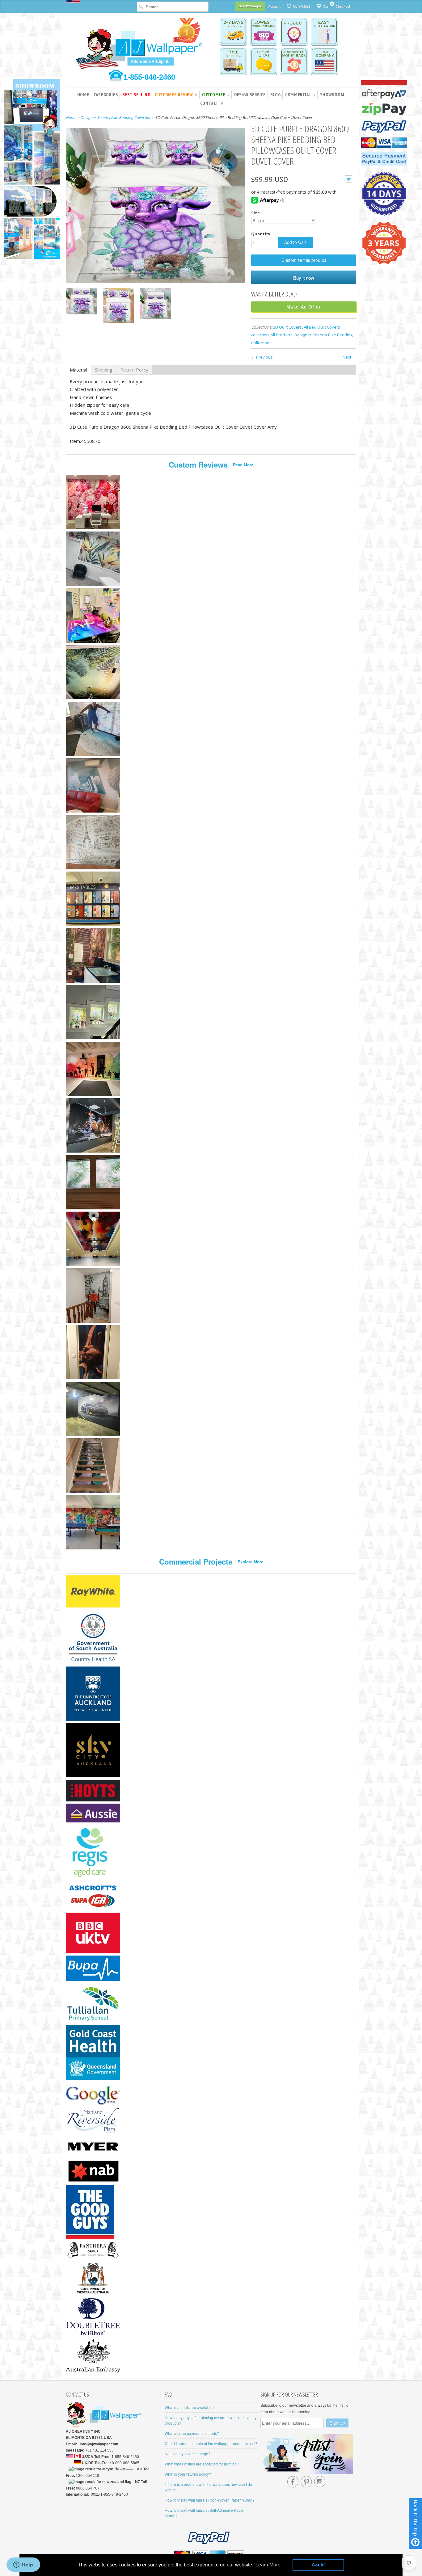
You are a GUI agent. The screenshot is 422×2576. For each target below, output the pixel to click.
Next (347, 357)
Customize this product (304, 260)
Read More (243, 465)
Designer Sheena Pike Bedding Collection (116, 118)
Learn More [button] (268, 2565)
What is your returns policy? (188, 2474)
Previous (264, 357)
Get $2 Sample (250, 6)
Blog (275, 95)
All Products (282, 335)
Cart (326, 5)
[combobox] (173, 7)
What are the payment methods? (192, 2433)
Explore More (250, 1562)
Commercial (300, 95)
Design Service (250, 95)
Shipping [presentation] (104, 370)
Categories (106, 95)
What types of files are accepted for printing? (202, 2464)
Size (255, 213)
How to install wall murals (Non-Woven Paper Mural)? (210, 2500)
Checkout (343, 6)
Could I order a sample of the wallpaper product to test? (211, 2443)
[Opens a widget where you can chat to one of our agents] (23, 2565)
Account (274, 6)
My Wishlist (301, 6)
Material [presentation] (78, 370)
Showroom (332, 95)
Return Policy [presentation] (134, 370)
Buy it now (304, 277)
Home (83, 95)
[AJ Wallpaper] (140, 48)
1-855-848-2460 (149, 77)
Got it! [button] (318, 2565)
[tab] (78, 370)
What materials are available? (190, 2407)
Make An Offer (304, 307)
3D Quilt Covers (287, 327)
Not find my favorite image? (188, 2454)
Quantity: (261, 234)
